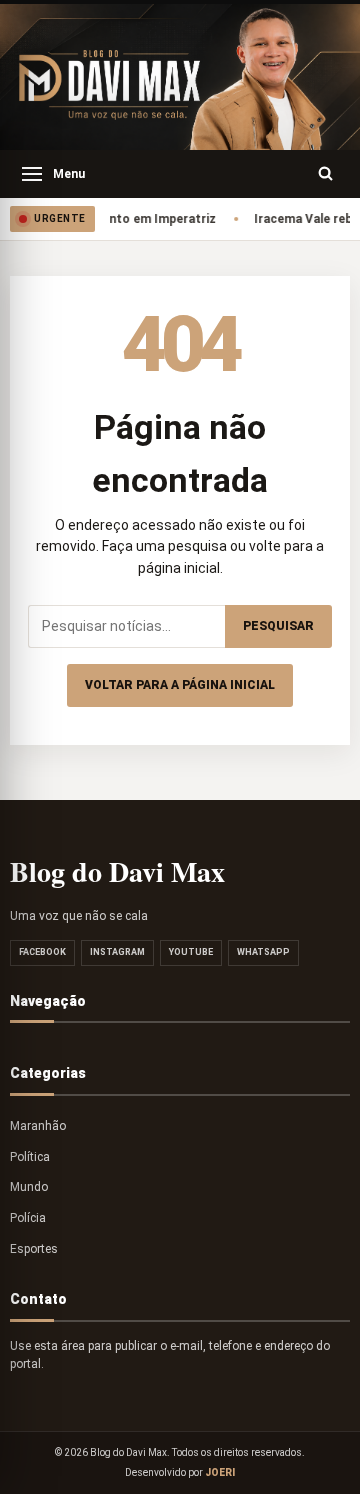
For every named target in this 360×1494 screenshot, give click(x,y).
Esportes (34, 1249)
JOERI (220, 1472)
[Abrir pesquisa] (326, 174)
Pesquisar (278, 626)
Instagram (117, 952)
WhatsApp (263, 952)
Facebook (42, 952)
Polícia (28, 1218)
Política (30, 1157)
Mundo (29, 1187)
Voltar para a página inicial (180, 685)
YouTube (191, 952)
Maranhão (38, 1126)
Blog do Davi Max (117, 871)
